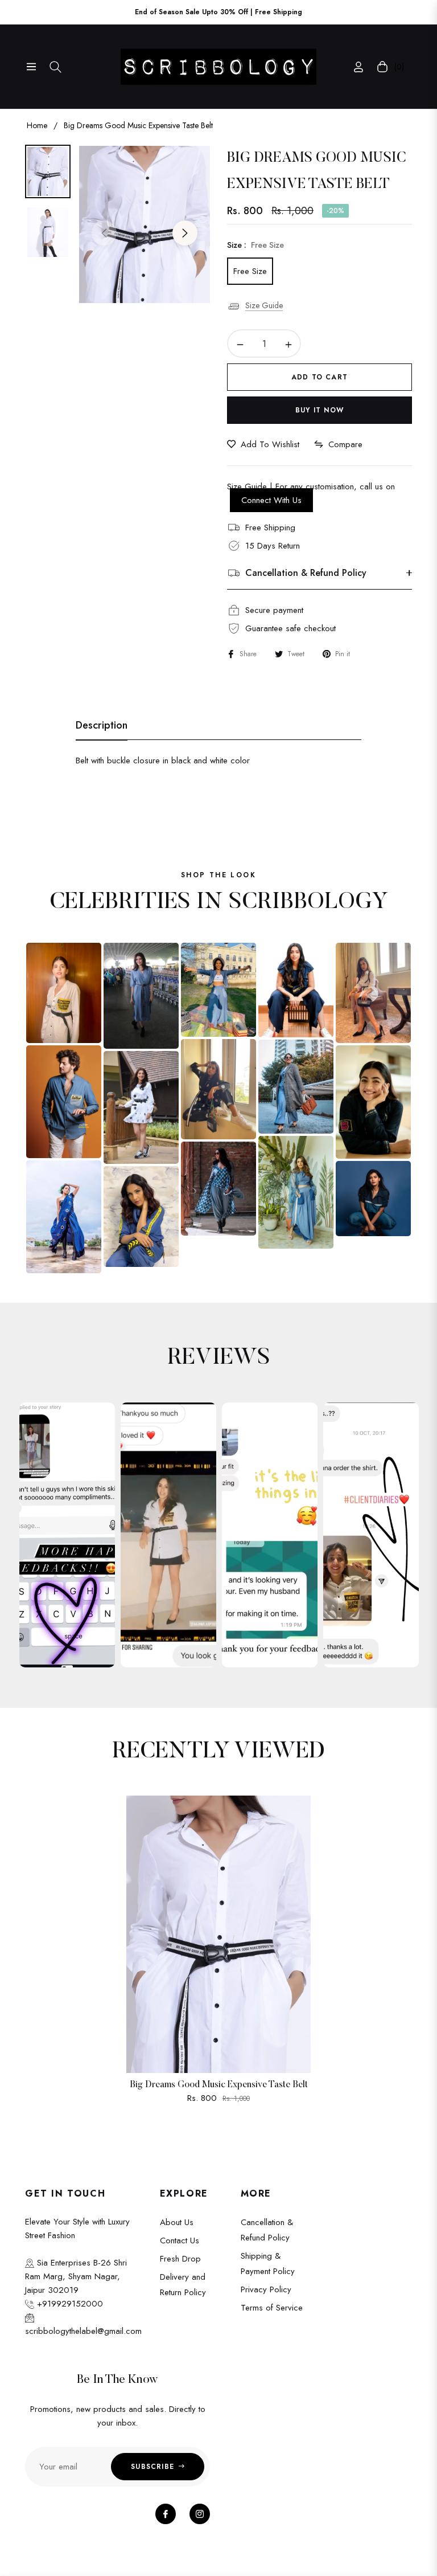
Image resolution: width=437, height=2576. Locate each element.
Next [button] (185, 233)
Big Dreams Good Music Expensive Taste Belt (219, 2085)
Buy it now (319, 410)
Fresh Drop (180, 2259)
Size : (255, 245)
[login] (358, 67)
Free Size (250, 271)
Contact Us (180, 2240)
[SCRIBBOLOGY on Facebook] (166, 2514)
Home (37, 125)
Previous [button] (104, 233)
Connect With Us (271, 500)
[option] (145, 224)
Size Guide (264, 305)
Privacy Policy (266, 2289)
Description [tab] (102, 726)
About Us (177, 2222)
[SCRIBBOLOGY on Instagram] (200, 2514)
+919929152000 (69, 2304)
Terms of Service (272, 2308)
